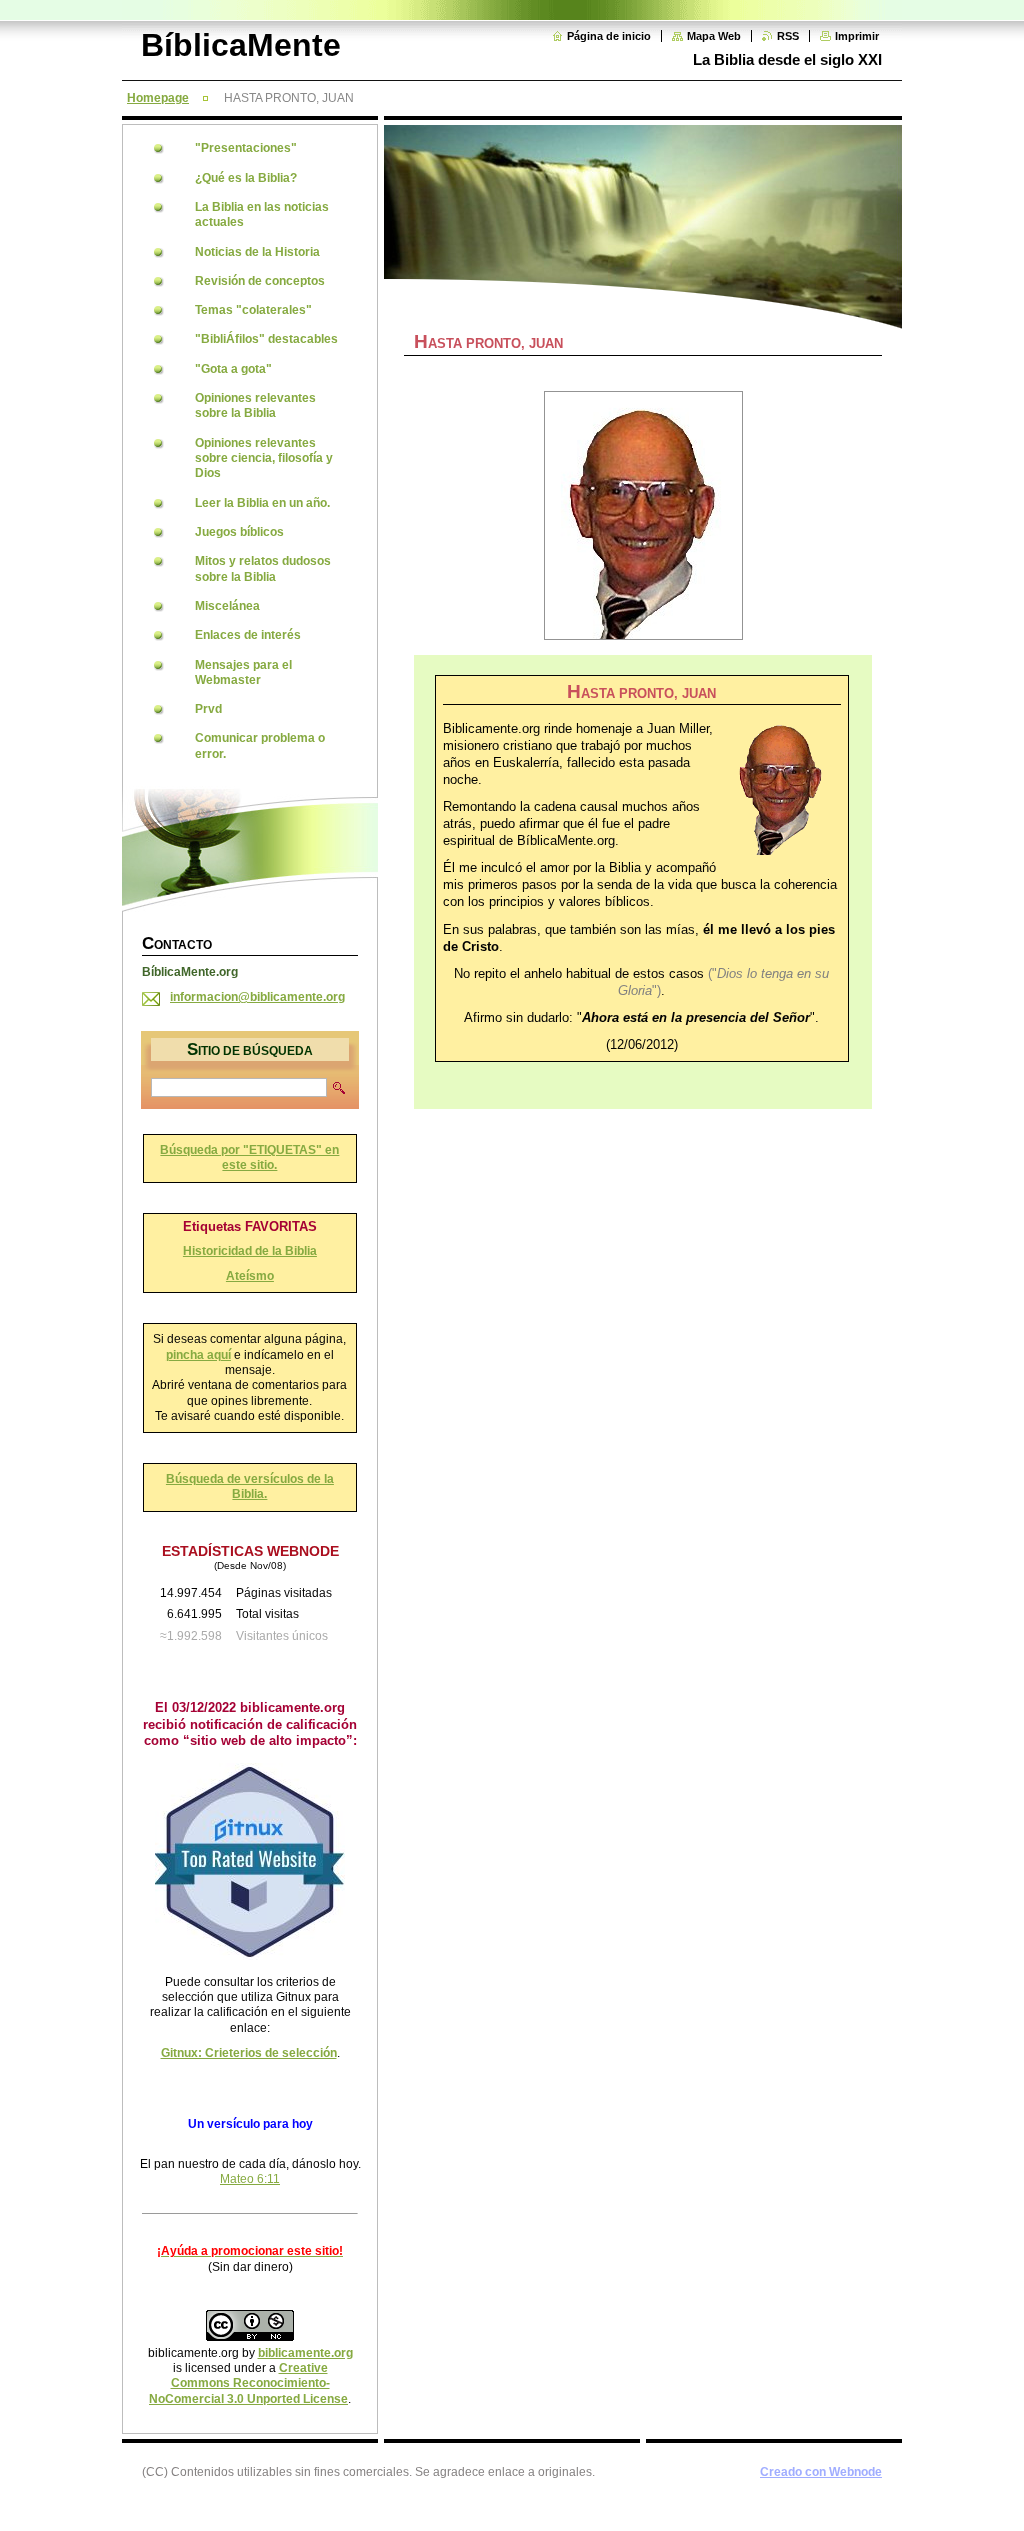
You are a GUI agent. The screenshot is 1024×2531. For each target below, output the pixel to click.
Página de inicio (609, 36)
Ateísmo (250, 1276)
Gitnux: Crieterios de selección (249, 2053)
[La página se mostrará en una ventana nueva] (643, 515)
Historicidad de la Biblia (250, 1251)
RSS (788, 36)
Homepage (158, 98)
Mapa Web (714, 36)
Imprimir (857, 36)
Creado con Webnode (821, 2472)
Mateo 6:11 (250, 2179)
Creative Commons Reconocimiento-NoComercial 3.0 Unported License (248, 2383)
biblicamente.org (305, 2353)
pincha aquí (198, 1355)
